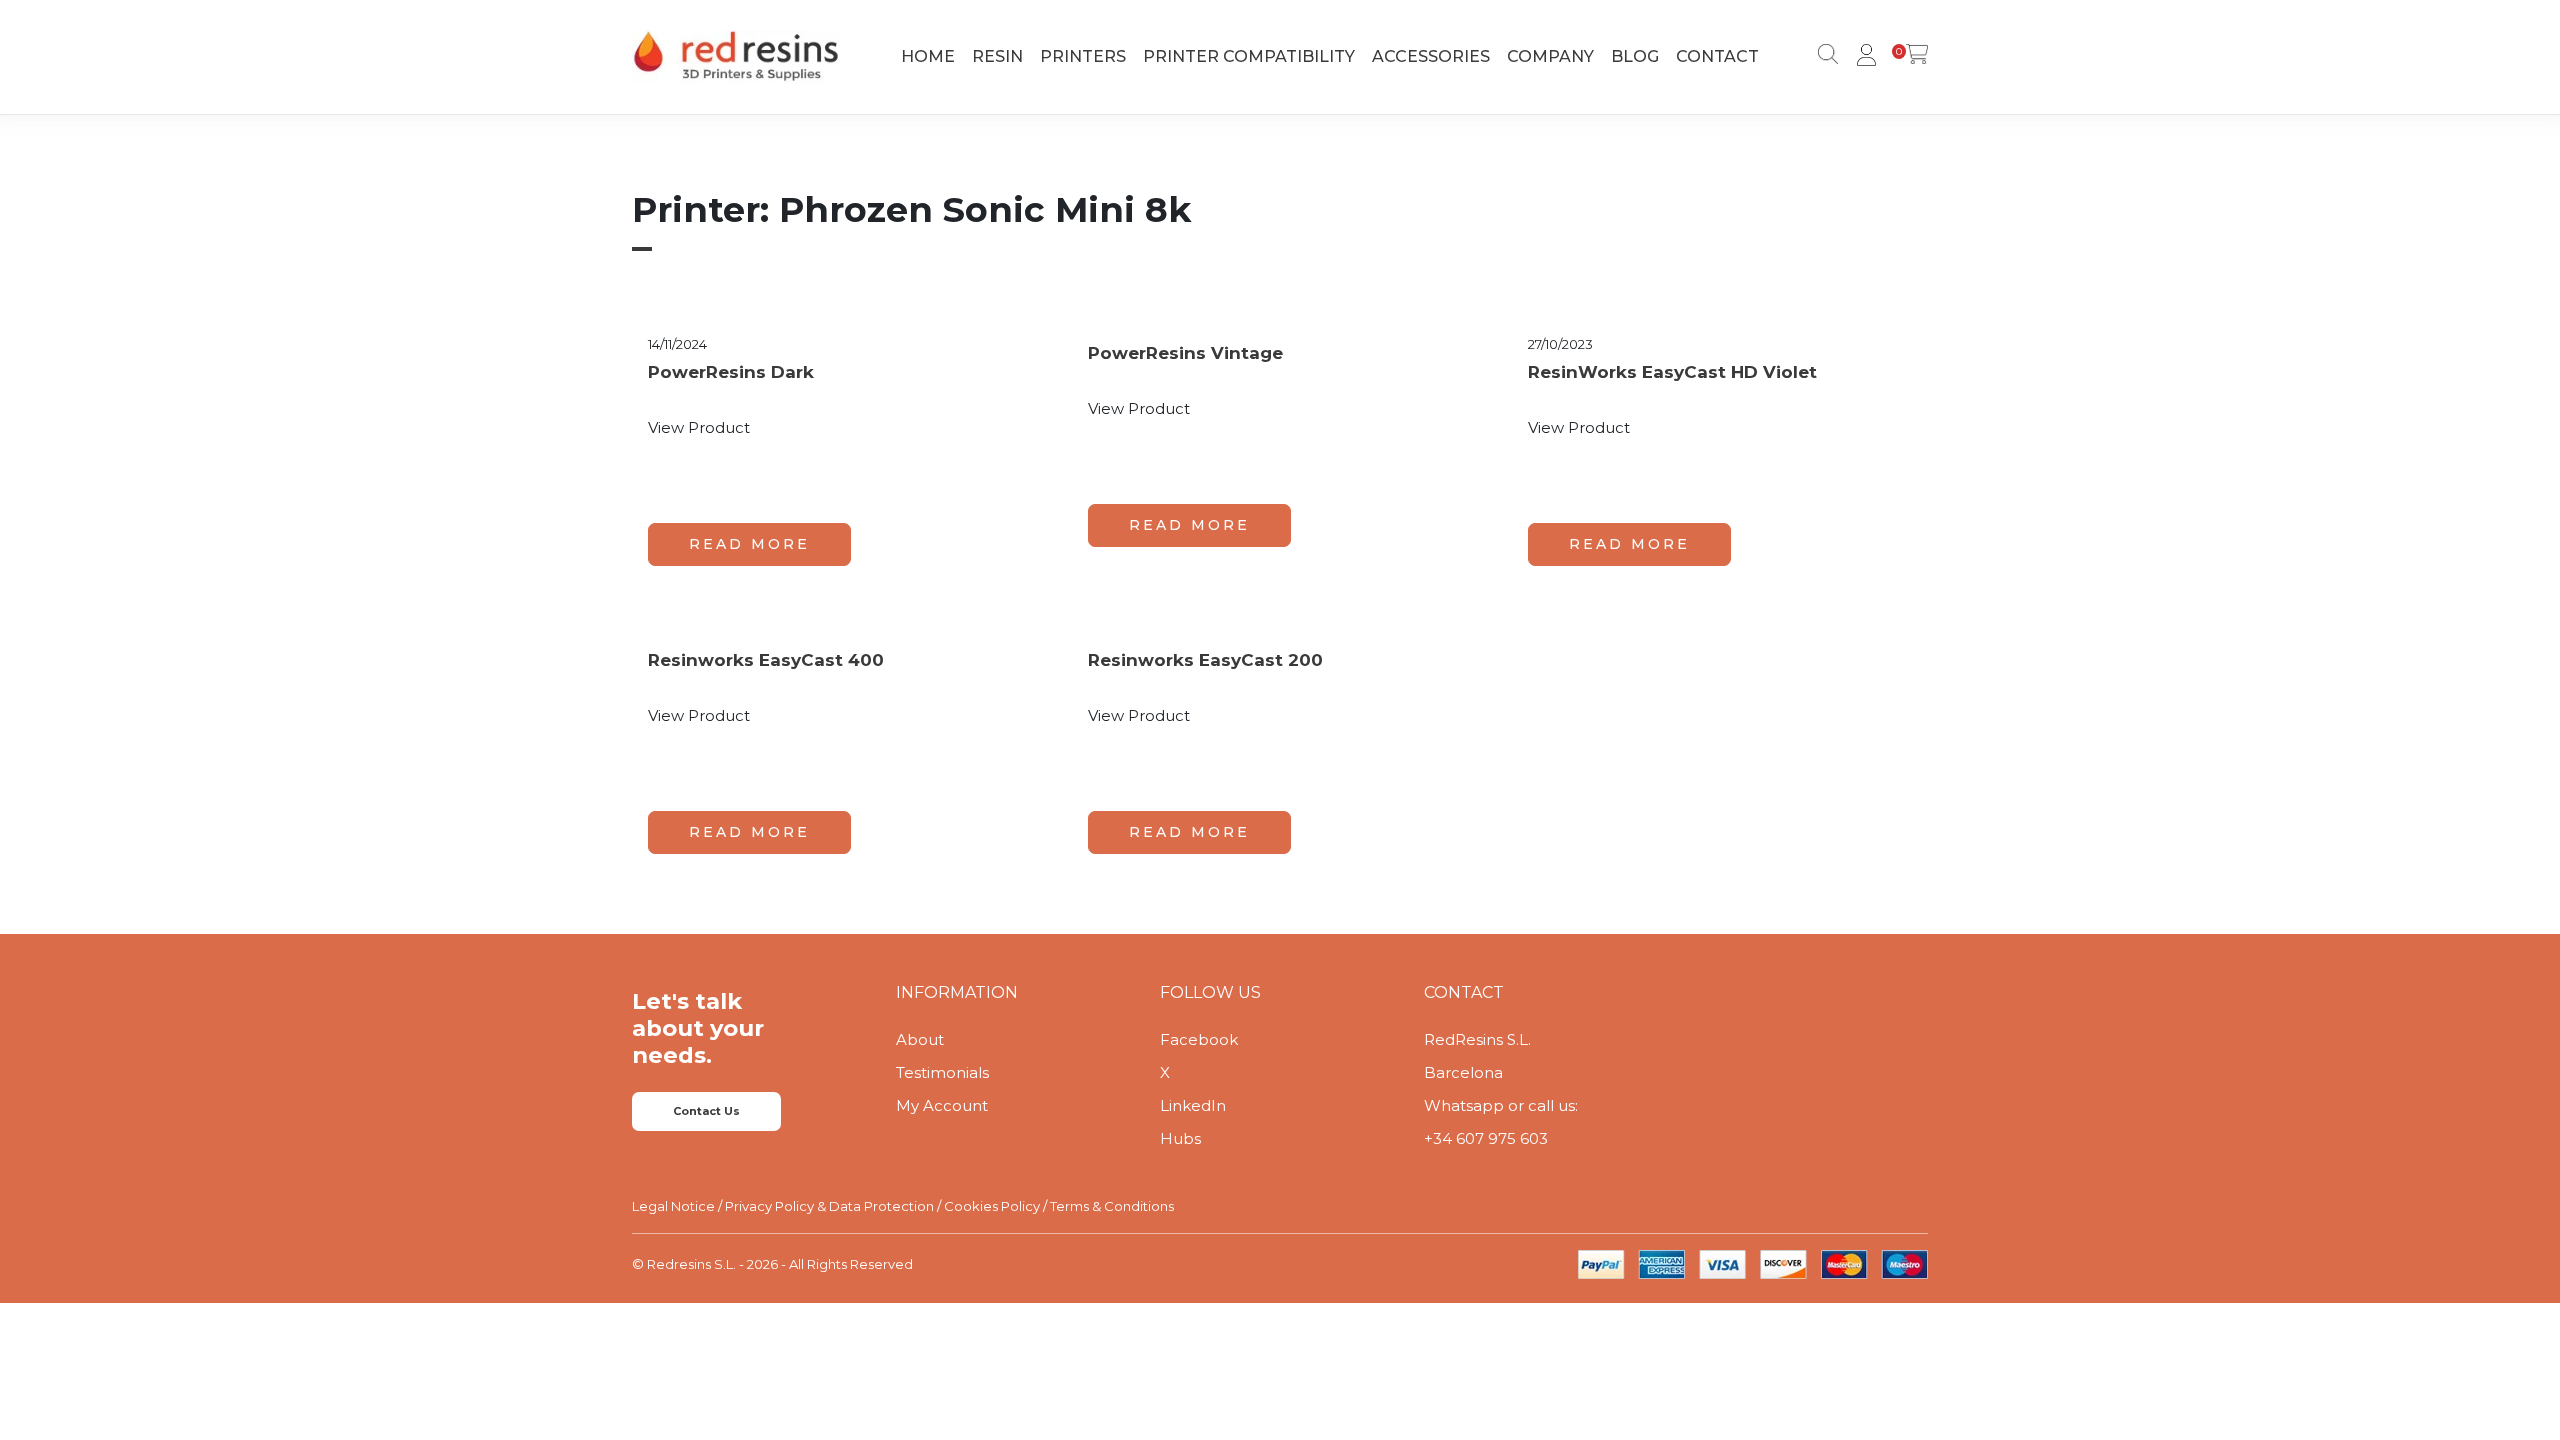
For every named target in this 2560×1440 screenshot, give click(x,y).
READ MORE (749, 544)
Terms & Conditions (1112, 1206)
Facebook (1199, 1039)
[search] (1824, 57)
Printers (1083, 56)
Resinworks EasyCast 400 (766, 660)
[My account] (1863, 57)
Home (928, 56)
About (920, 1039)
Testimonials (942, 1072)
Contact (1717, 56)
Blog (1635, 56)
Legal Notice (673, 1206)
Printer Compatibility (1249, 56)
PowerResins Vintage (1185, 353)
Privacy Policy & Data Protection (829, 1206)
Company (1550, 56)
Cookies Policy (992, 1206)
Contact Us (706, 1111)
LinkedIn (1193, 1105)
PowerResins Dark (731, 372)
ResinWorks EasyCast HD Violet (1672, 372)
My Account (942, 1105)
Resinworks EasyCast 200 (1205, 660)
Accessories (1431, 56)
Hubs (1180, 1138)
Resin (997, 56)
